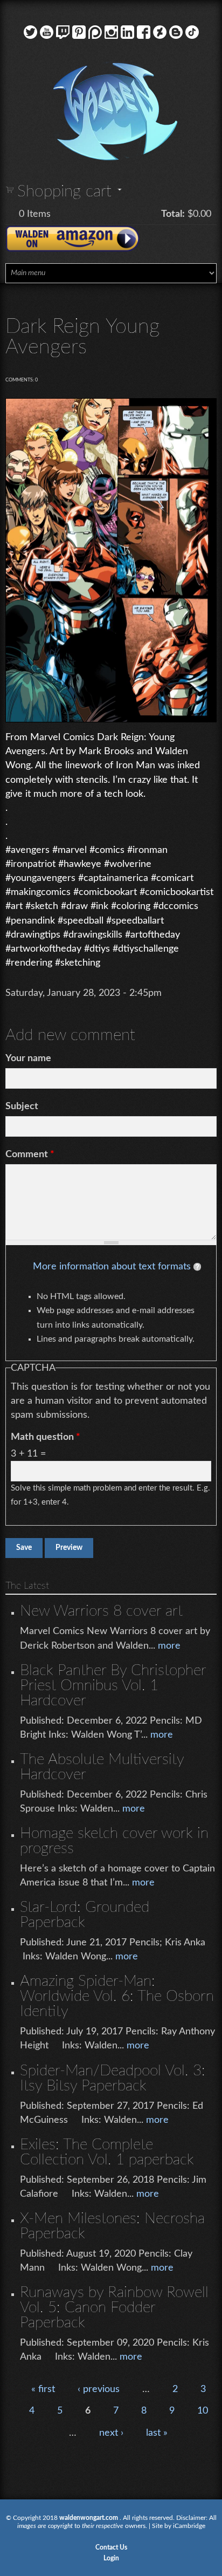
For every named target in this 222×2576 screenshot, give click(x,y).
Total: (173, 214)
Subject (22, 1106)
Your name (28, 1058)
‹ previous (99, 2389)
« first (43, 2389)
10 (203, 2411)
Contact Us (111, 2547)
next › (111, 2433)
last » (157, 2433)
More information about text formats (112, 1267)
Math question (46, 1437)
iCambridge (189, 2526)
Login (111, 2558)
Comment (30, 1154)
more (169, 1646)
